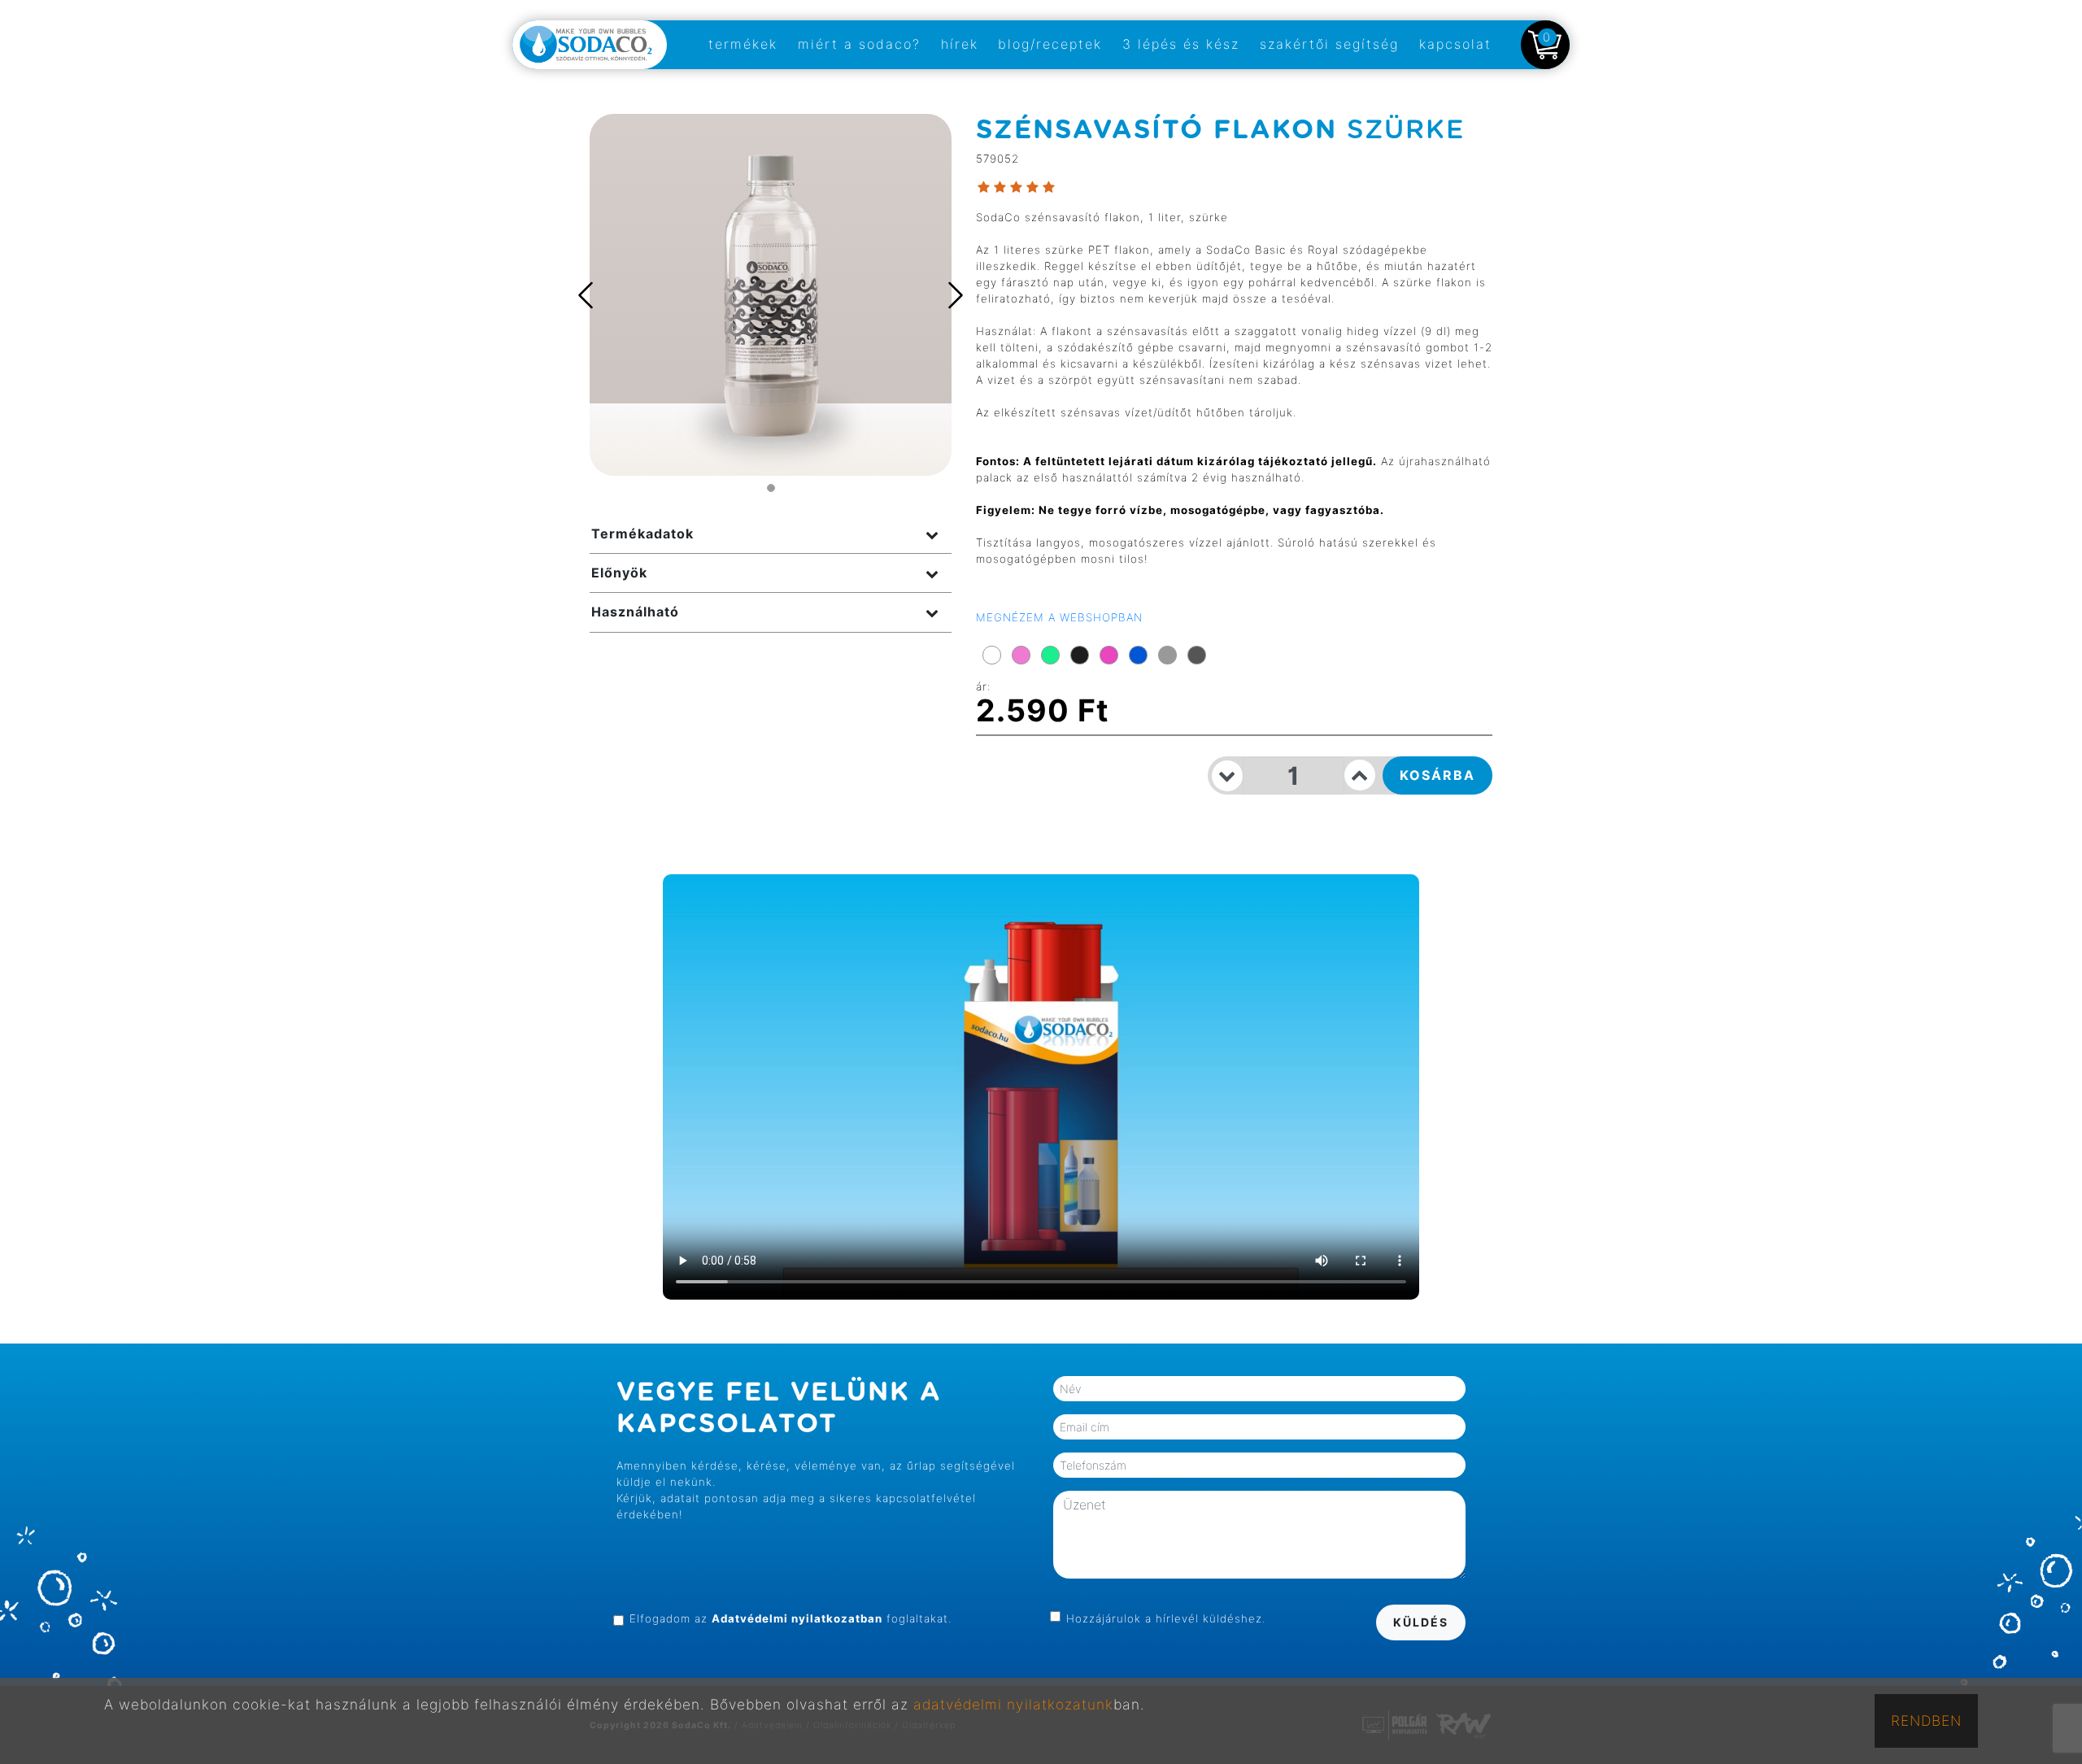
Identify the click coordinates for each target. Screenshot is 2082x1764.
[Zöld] (1050, 655)
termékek (743, 44)
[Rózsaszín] (1021, 655)
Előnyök (619, 573)
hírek (960, 44)
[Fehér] (992, 655)
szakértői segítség (1329, 44)
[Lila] (1109, 655)
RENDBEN (1926, 1720)
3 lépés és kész (1181, 44)
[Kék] (1138, 655)
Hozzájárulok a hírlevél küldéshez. (1166, 1618)
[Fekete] (1080, 655)
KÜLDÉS (1421, 1622)
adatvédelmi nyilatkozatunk (1013, 1704)
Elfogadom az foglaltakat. (791, 1618)
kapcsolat (1455, 44)
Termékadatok (642, 534)
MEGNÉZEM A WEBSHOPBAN (1059, 617)
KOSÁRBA (1437, 775)
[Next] (952, 295)
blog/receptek (1050, 44)
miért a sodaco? (859, 44)
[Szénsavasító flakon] (771, 294)
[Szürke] (1167, 655)
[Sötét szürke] (1197, 655)
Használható (635, 612)
